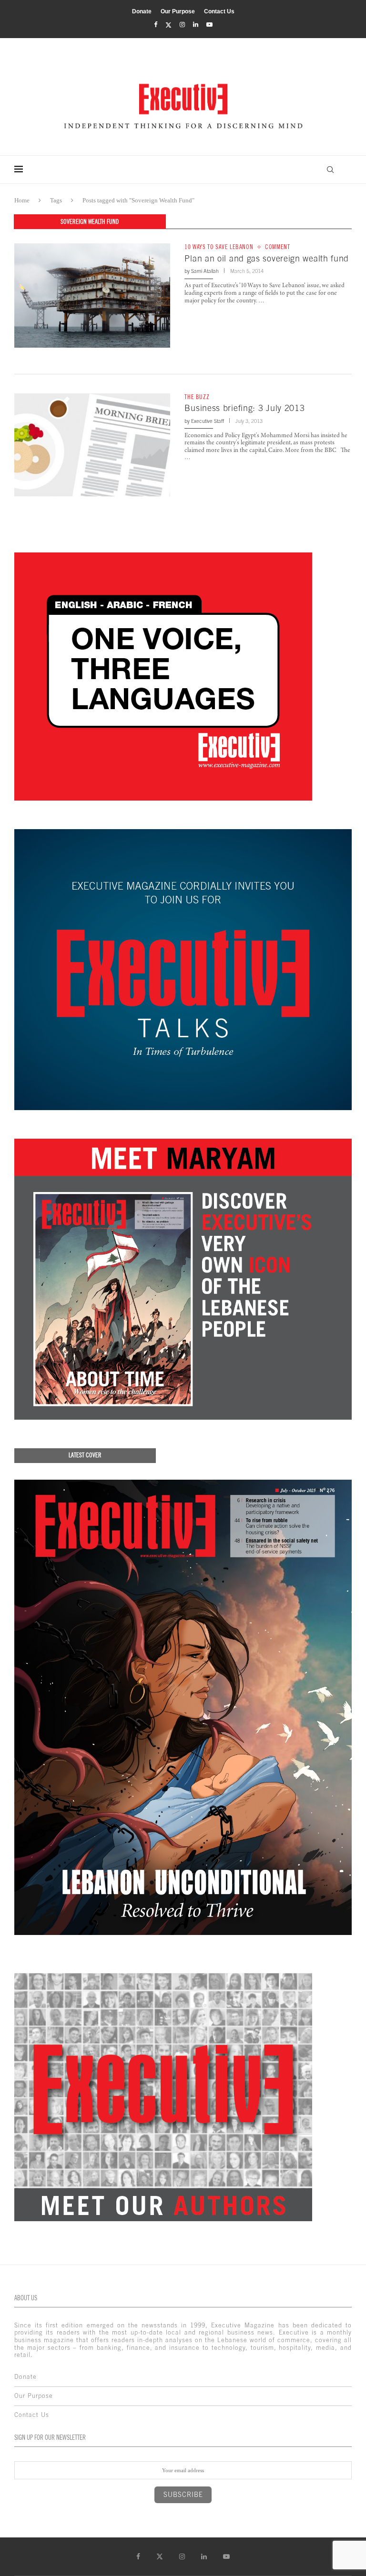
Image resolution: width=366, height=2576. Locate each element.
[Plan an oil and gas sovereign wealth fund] (92, 295)
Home (22, 200)
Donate (142, 11)
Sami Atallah (205, 271)
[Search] (330, 170)
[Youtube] (209, 25)
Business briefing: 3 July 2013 (244, 408)
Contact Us (219, 11)
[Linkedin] (196, 25)
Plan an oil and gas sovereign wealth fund (267, 258)
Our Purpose (178, 11)
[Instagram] (182, 25)
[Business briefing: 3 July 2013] (92, 445)
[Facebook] (156, 25)
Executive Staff (208, 421)
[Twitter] (168, 25)
